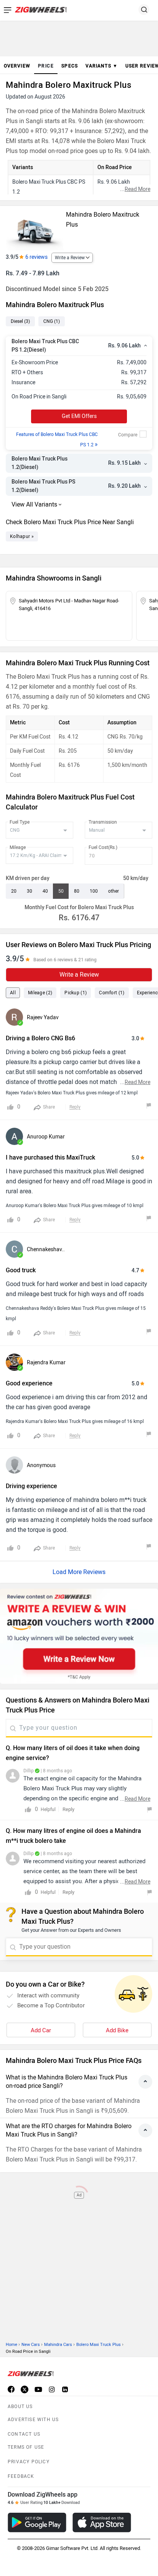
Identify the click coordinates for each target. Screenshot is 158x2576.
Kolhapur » (22, 536)
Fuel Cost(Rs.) (103, 847)
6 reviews (36, 257)
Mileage (18, 847)
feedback (21, 2476)
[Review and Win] (79, 1636)
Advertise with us (33, 2420)
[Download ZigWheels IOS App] (102, 2523)
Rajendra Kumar (46, 1363)
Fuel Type (20, 822)
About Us (20, 2407)
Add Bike (117, 2030)
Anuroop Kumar (46, 1137)
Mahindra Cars (58, 2345)
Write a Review (70, 258)
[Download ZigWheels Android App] (37, 2523)
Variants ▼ (102, 66)
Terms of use (26, 2447)
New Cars (31, 2345)
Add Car (41, 2030)
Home (12, 2345)
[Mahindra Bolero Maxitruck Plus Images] (35, 228)
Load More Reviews (79, 1572)
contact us (24, 2434)
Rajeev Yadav (43, 1017)
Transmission (103, 822)
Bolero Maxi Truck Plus (99, 2345)
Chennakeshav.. (46, 1249)
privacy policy (29, 2462)
